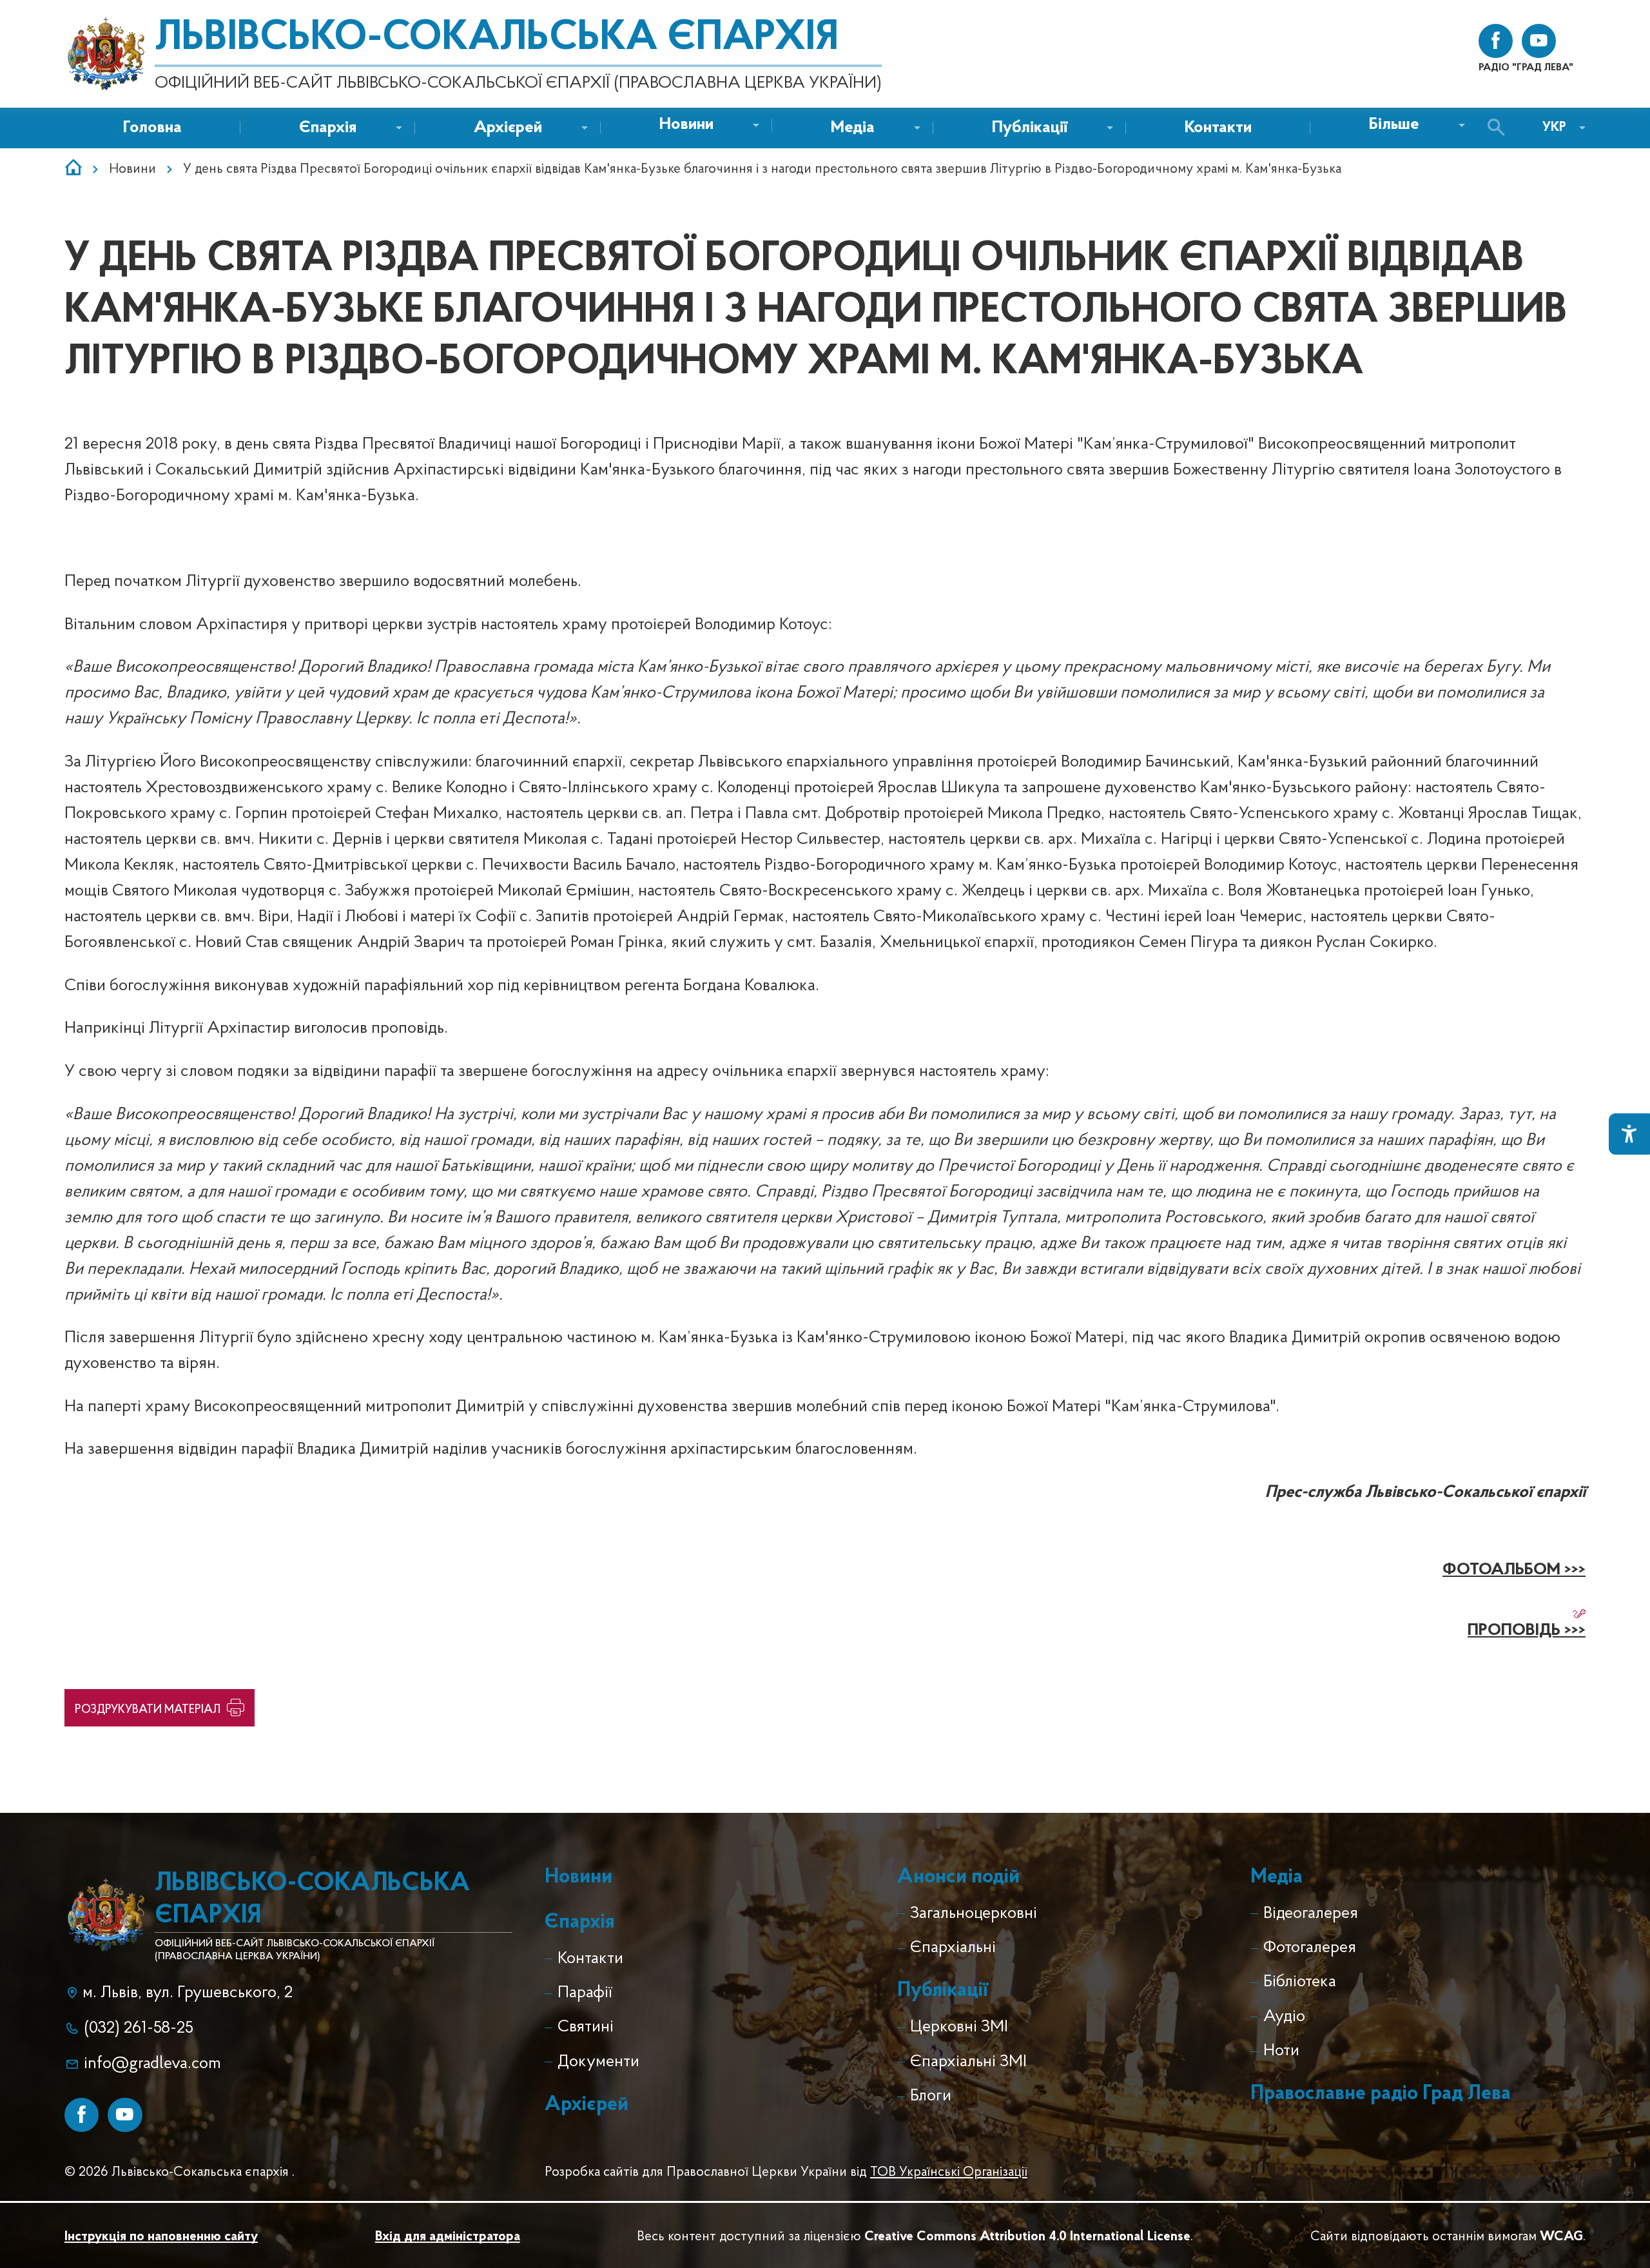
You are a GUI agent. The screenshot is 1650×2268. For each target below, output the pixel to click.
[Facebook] (82, 2115)
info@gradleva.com (152, 2064)
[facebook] (1496, 41)
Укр (1554, 127)
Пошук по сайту (1500, 128)
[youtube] (1539, 41)
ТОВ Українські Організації (949, 2172)
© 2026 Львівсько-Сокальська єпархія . (180, 2172)
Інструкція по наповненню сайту (161, 2237)
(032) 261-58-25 (139, 2028)
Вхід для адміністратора (448, 2237)
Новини (132, 169)
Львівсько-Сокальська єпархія (497, 39)
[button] (686, 125)
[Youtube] (125, 2115)
